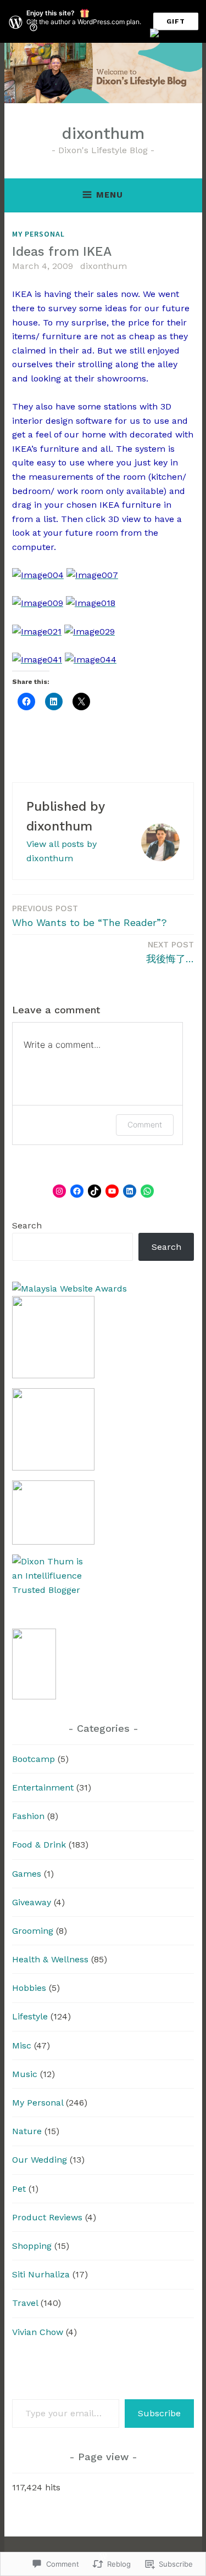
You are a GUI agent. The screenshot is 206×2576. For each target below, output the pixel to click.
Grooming (33, 1931)
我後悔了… (170, 952)
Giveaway (32, 1902)
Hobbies (29, 1988)
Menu (110, 195)
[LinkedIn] (130, 1191)
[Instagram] (59, 1191)
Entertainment (43, 1788)
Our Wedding (40, 2160)
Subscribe (159, 2413)
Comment (145, 1124)
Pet (19, 2189)
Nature (27, 2131)
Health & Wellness (50, 1959)
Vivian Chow (38, 2332)
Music (25, 2074)
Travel (25, 2303)
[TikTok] (94, 1191)
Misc (22, 2045)
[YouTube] (112, 1191)
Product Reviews (47, 2217)
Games (27, 1874)
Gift (176, 21)
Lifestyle (30, 2016)
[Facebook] (77, 1191)
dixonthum (103, 133)
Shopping (32, 2246)
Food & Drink (39, 1845)
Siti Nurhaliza (41, 2274)
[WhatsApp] (147, 1191)
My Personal (38, 234)
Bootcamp (34, 1759)
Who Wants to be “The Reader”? (90, 916)
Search (27, 1225)
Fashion (28, 1816)
